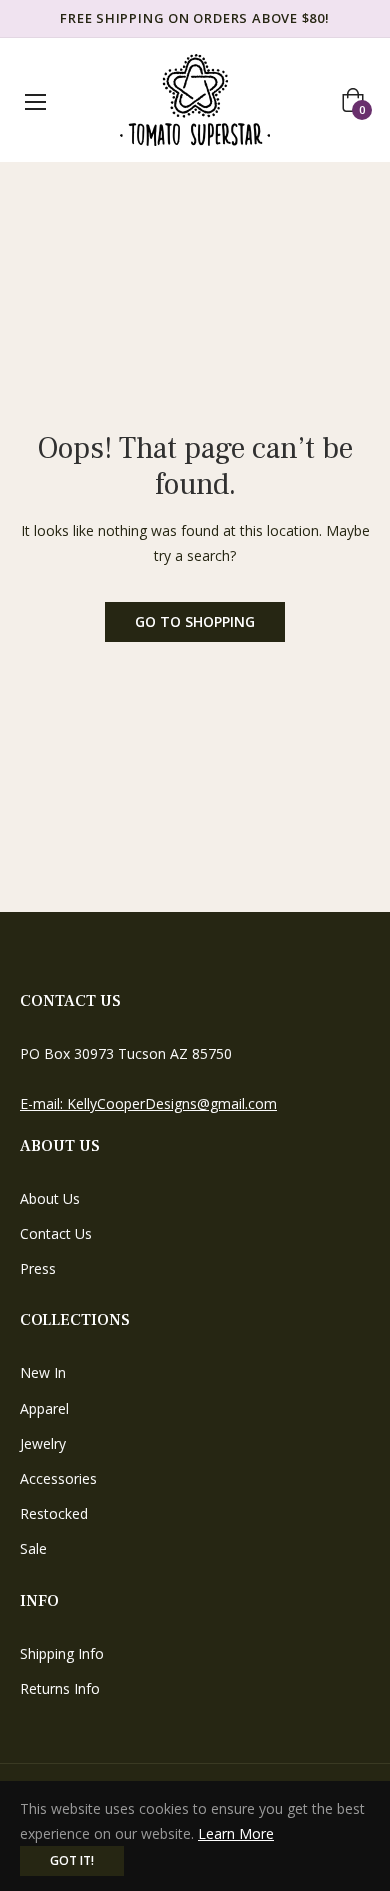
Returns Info (60, 1688)
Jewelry (43, 1443)
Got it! (72, 1860)
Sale (33, 1548)
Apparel (44, 1408)
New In (43, 1372)
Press (38, 1268)
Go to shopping (195, 621)
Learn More (236, 1833)
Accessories (58, 1478)
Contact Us (56, 1233)
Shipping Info (62, 1653)
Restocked (54, 1513)
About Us (50, 1198)
